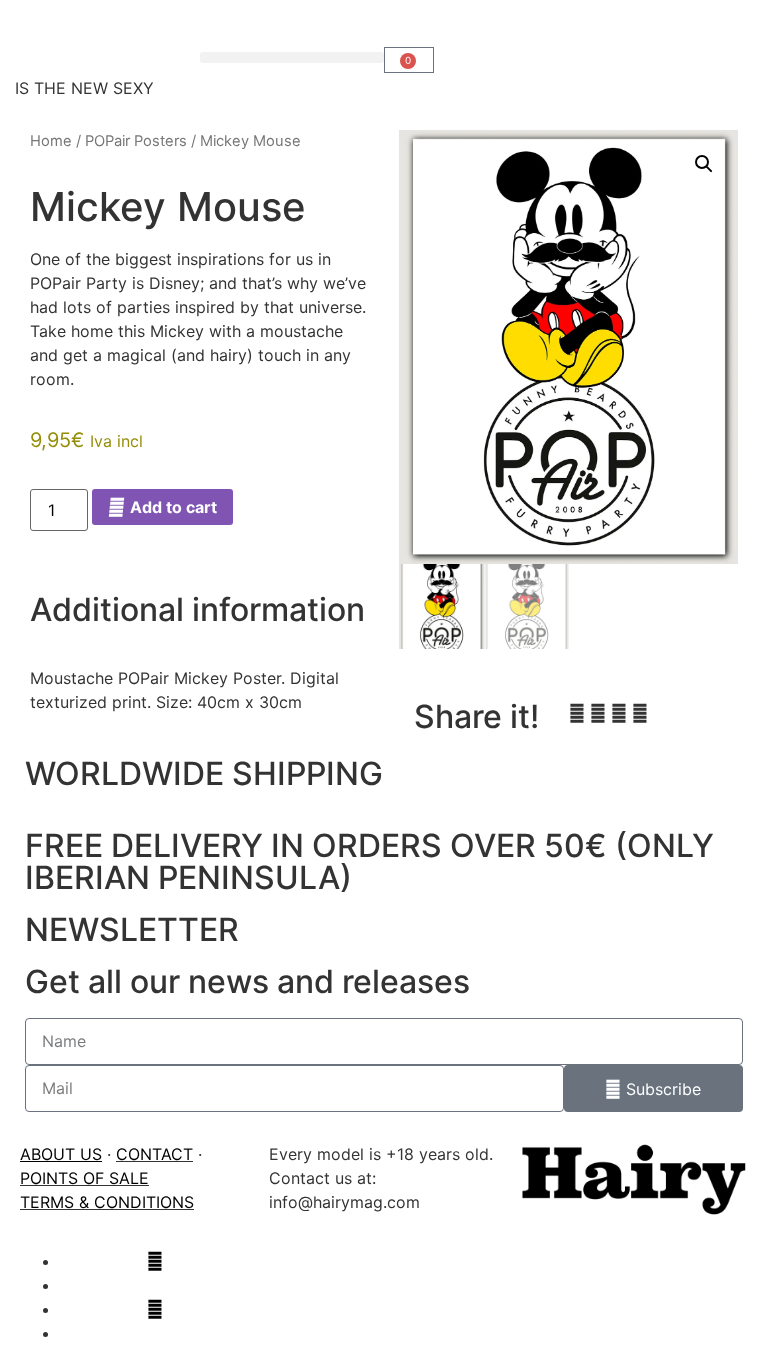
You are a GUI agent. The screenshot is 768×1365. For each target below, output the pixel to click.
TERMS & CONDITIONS (107, 1202)
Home (51, 141)
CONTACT (154, 1154)
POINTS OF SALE (84, 1178)
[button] (292, 57)
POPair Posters (136, 141)
